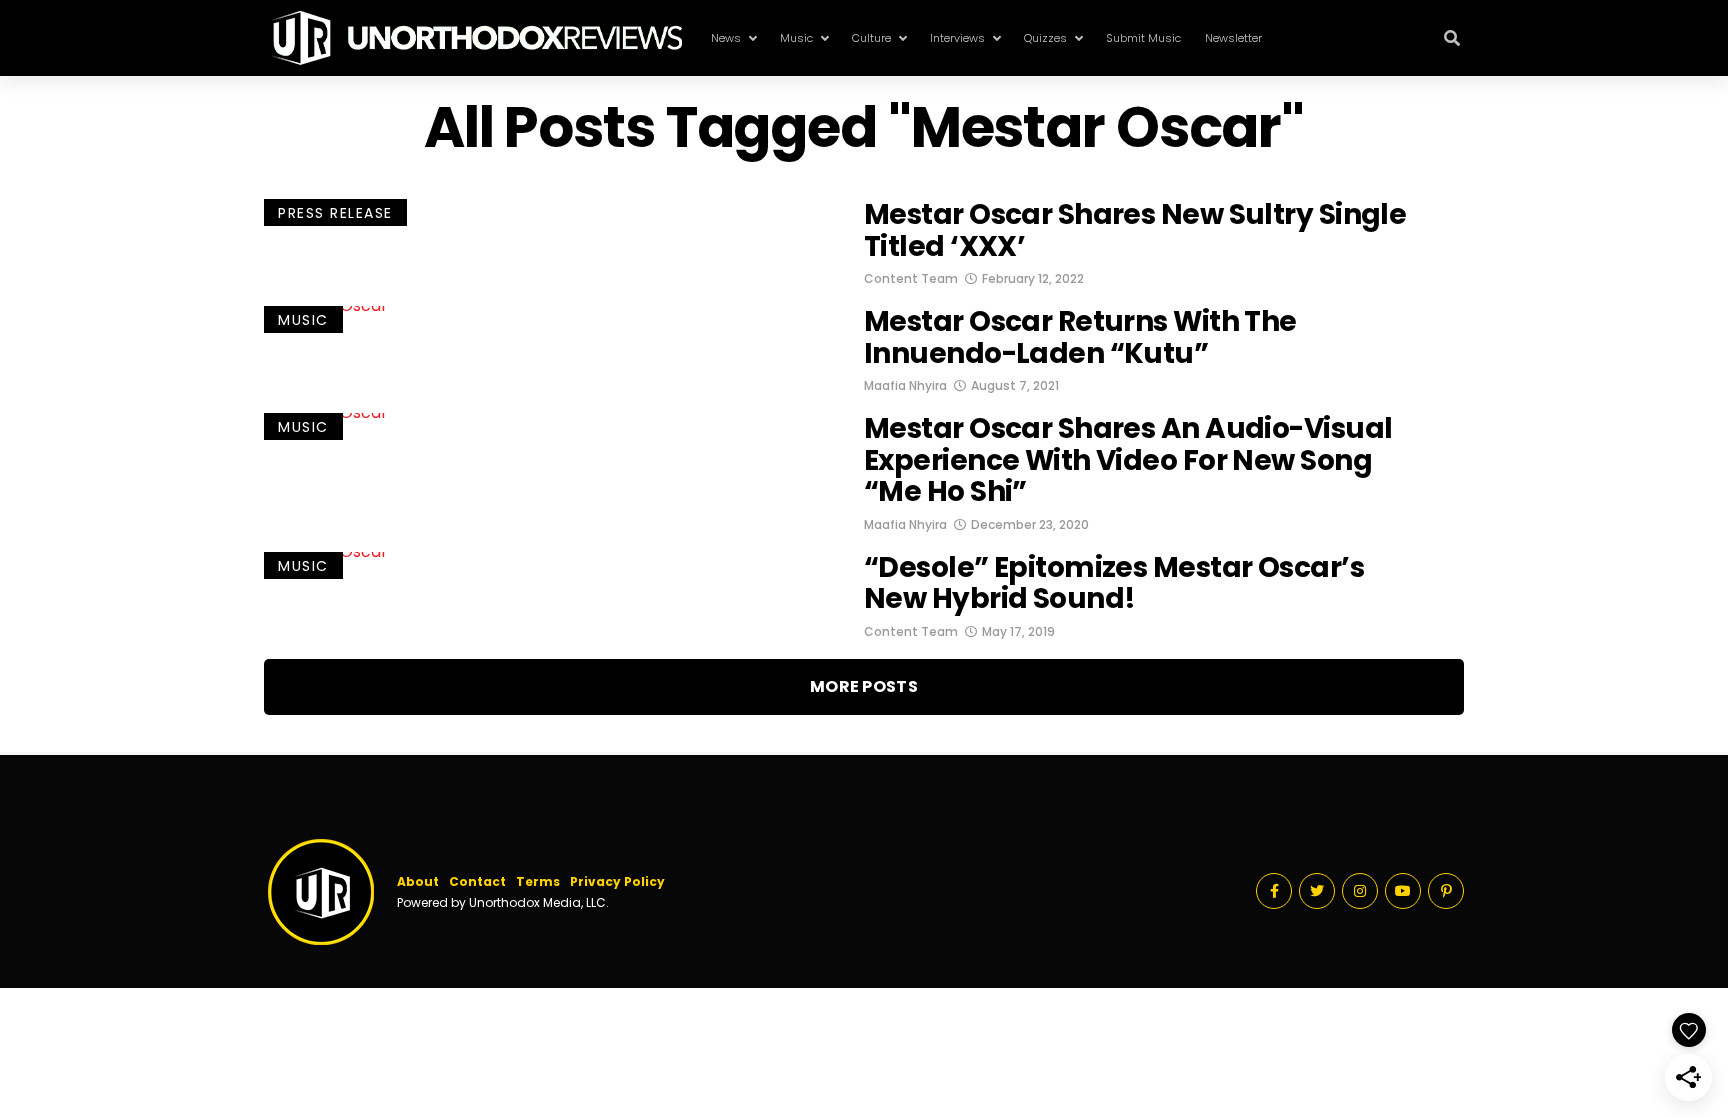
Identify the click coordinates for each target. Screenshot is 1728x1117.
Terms (538, 881)
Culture (871, 38)
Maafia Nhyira (905, 385)
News (726, 38)
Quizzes (1045, 38)
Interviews (957, 38)
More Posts (864, 686)
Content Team (911, 278)
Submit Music (1143, 38)
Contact (477, 881)
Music (796, 38)
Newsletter (1233, 38)
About (418, 881)
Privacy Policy (617, 881)
